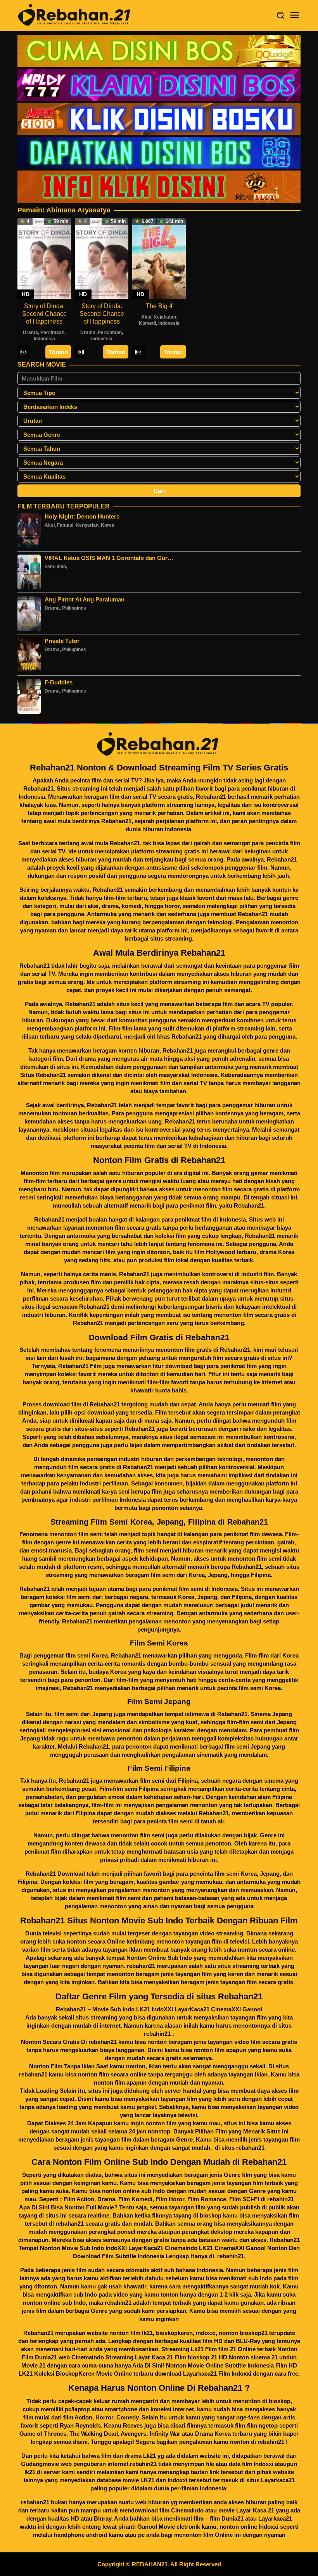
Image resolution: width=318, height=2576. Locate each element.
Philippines (74, 608)
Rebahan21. (250, 1205)
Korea (108, 525)
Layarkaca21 (278, 2480)
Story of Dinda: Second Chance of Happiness (44, 314)
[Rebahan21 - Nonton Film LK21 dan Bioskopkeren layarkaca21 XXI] (76, 15)
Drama (30, 333)
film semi (162, 1575)
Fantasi (65, 525)
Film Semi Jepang (159, 1702)
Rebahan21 (38, 788)
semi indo (55, 567)
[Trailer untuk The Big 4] (138, 352)
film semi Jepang (247, 1746)
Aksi (146, 317)
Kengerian (87, 525)
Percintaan (52, 333)
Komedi (147, 323)
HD (26, 294)
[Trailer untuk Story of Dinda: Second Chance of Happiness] (23, 352)
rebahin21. (231, 2256)
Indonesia (44, 339)
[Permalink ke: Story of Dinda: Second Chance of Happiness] (44, 258)
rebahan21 (141, 1966)
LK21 (147, 2480)
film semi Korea (236, 1874)
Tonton (58, 352)
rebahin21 (281, 2199)
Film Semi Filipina (159, 1768)
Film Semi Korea (159, 1643)
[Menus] (295, 15)
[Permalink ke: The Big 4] (159, 258)
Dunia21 (232, 2518)
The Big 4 (159, 306)
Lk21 (149, 2456)
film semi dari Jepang (82, 1714)
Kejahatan (165, 317)
